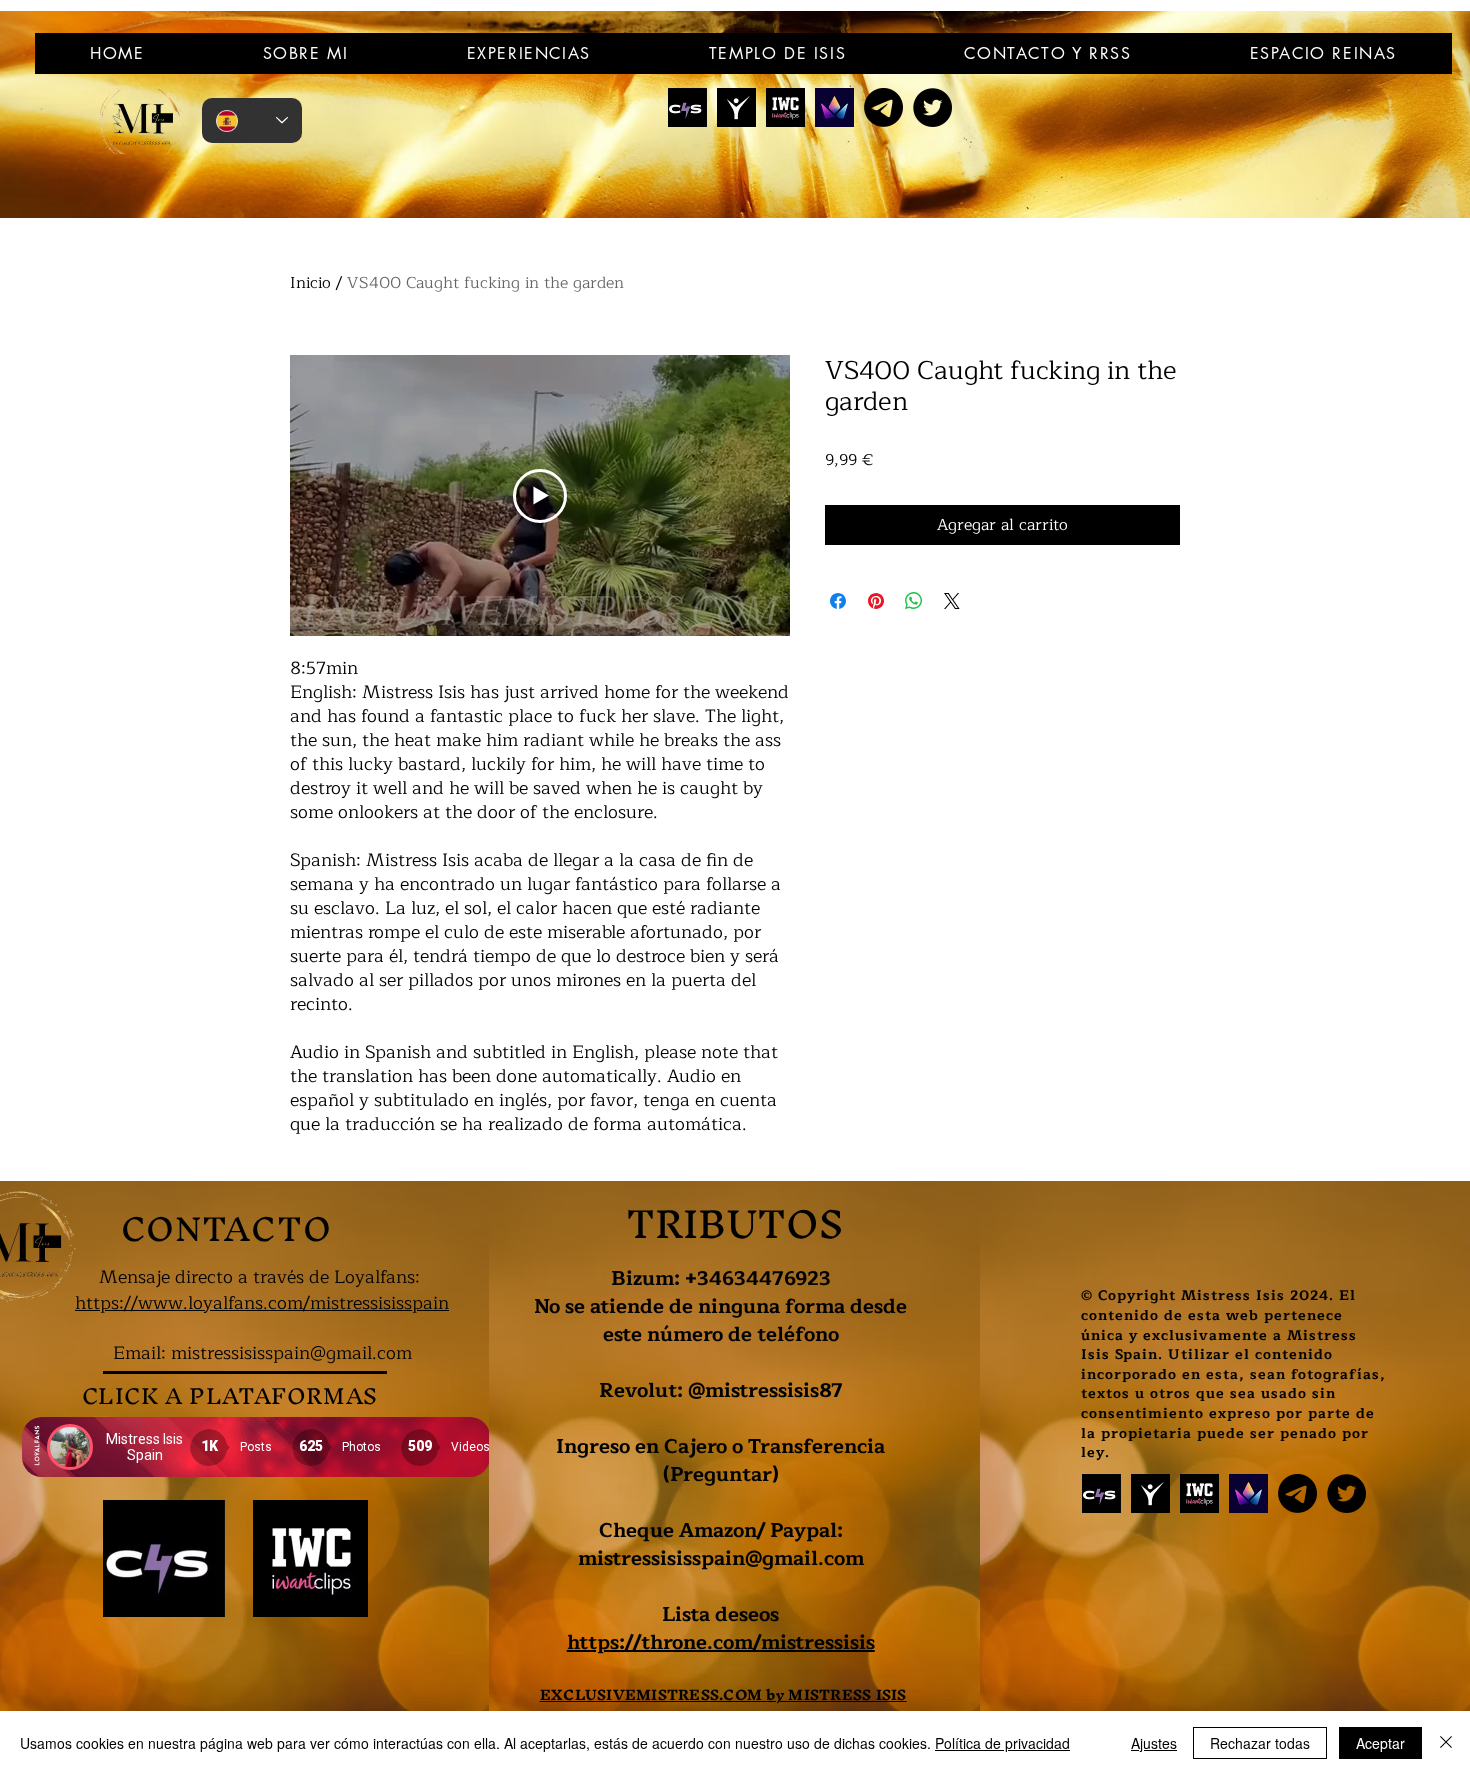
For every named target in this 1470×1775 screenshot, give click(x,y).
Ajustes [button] (1154, 1743)
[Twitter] (932, 107)
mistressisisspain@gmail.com (291, 1353)
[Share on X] (952, 601)
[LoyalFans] (736, 107)
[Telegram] (883, 107)
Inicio (310, 283)
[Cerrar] (1446, 1743)
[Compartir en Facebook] (838, 601)
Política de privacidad (1002, 1743)
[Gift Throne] (834, 107)
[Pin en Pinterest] (876, 601)
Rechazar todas (1260, 1743)
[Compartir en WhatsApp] (914, 601)
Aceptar (1380, 1743)
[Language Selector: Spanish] (252, 120)
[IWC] (785, 107)
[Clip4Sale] (687, 107)
